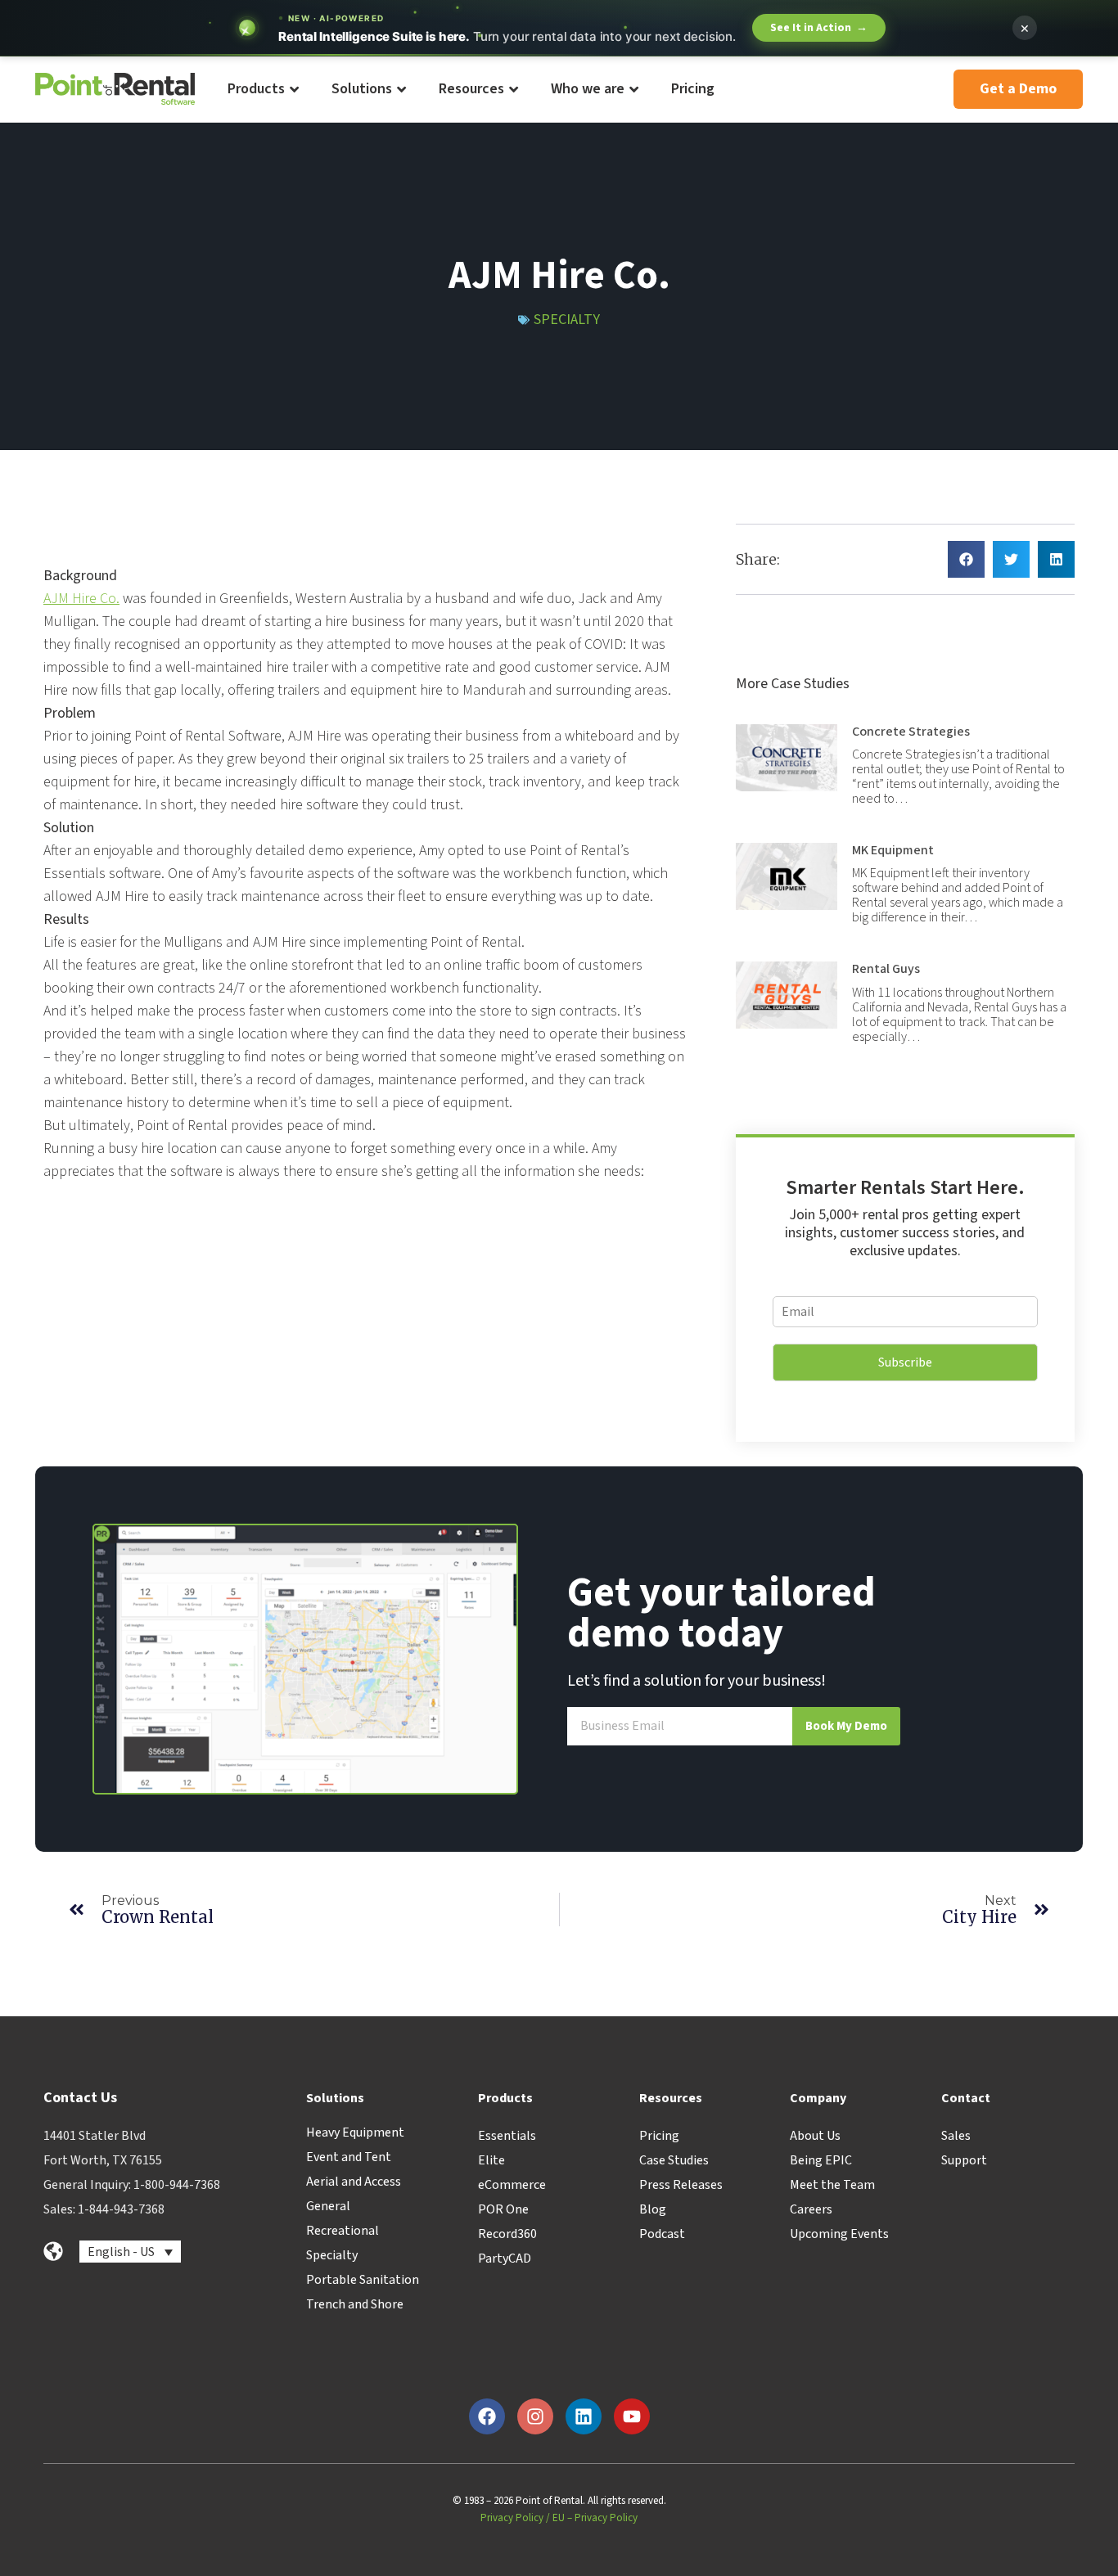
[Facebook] (487, 2416)
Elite (491, 2160)
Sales (956, 2136)
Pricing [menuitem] (693, 89)
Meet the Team (832, 2185)
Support (964, 2160)
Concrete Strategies (911, 732)
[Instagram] (535, 2416)
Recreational (343, 2231)
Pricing (659, 2136)
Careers (811, 2209)
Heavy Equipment (355, 2132)
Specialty (567, 320)
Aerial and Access (354, 2182)
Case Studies (674, 2160)
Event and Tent (349, 2157)
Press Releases (681, 2185)
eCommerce (512, 2185)
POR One (503, 2209)
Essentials (507, 2136)
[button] (966, 559)
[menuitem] (262, 90)
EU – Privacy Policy (595, 2518)
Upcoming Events (839, 2234)
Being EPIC (821, 2160)
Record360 (507, 2234)
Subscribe (905, 1362)
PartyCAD (505, 2259)
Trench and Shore (355, 2304)
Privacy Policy (512, 2518)
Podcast (662, 2234)
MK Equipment (893, 850)
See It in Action (819, 28)
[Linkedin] (584, 2416)
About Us (815, 2136)
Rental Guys (886, 969)
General (328, 2206)
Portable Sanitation (363, 2280)
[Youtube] (632, 2416)
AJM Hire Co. (81, 599)
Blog (653, 2209)
